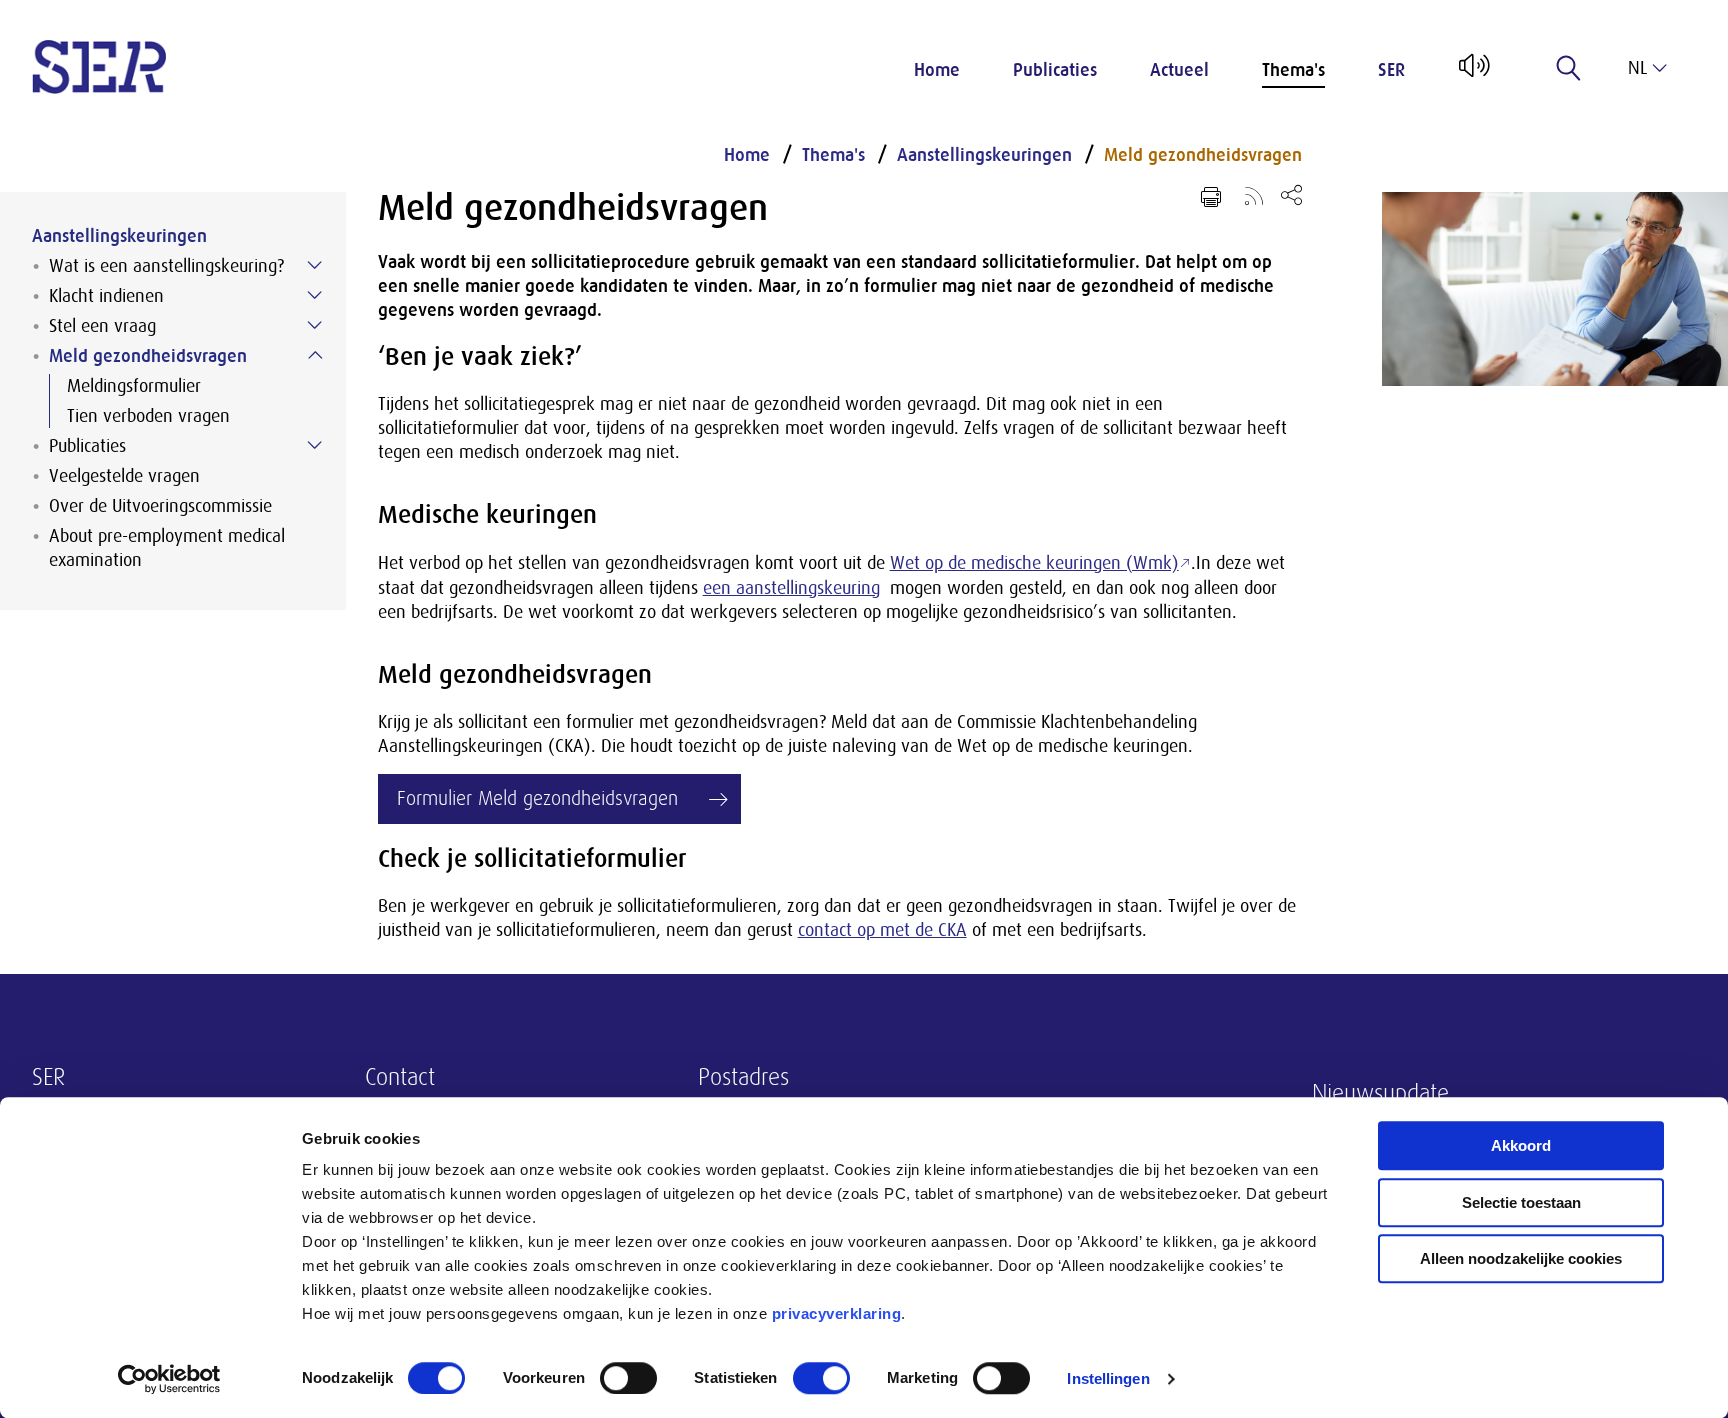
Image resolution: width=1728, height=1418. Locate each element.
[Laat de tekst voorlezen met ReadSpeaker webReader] (1472, 73)
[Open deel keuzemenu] (1291, 194)
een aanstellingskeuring (791, 588)
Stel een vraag (102, 326)
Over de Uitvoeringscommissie (160, 506)
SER (1391, 70)
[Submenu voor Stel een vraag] (315, 325)
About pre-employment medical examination (167, 548)
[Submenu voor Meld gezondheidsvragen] (315, 355)
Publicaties (1055, 70)
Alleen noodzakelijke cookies (1521, 1258)
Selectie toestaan (1521, 1202)
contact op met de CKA (882, 930)
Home (937, 70)
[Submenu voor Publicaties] (315, 445)
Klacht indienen (106, 296)
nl (1637, 68)
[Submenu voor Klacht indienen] (315, 295)
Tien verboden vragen (148, 416)
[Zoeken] (1569, 68)
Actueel (1179, 70)
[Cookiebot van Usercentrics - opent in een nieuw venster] (169, 1379)
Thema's (1293, 70)
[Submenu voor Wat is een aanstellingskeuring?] (315, 265)
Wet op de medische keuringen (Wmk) (1034, 563)
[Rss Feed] (1254, 195)
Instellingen (1108, 1378)
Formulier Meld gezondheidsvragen (537, 798)
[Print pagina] (1211, 197)
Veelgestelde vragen (124, 476)
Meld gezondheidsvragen (148, 356)
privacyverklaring (837, 1313)
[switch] (628, 1378)
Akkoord (1521, 1145)
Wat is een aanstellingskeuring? (166, 266)
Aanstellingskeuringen (119, 236)
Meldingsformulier (134, 386)
